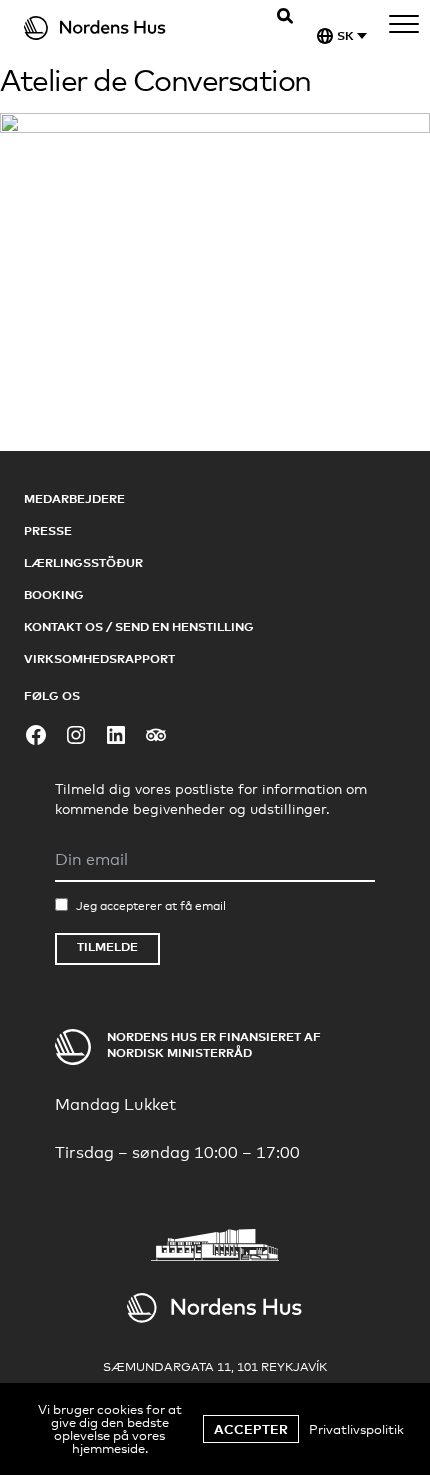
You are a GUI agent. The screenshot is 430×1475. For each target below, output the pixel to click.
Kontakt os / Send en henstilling (139, 626)
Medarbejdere (74, 498)
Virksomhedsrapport (99, 658)
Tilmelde (107, 946)
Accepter (251, 1429)
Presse (48, 530)
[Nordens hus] (125, 28)
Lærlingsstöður (83, 562)
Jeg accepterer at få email (151, 906)
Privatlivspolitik (356, 1429)
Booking (54, 594)
